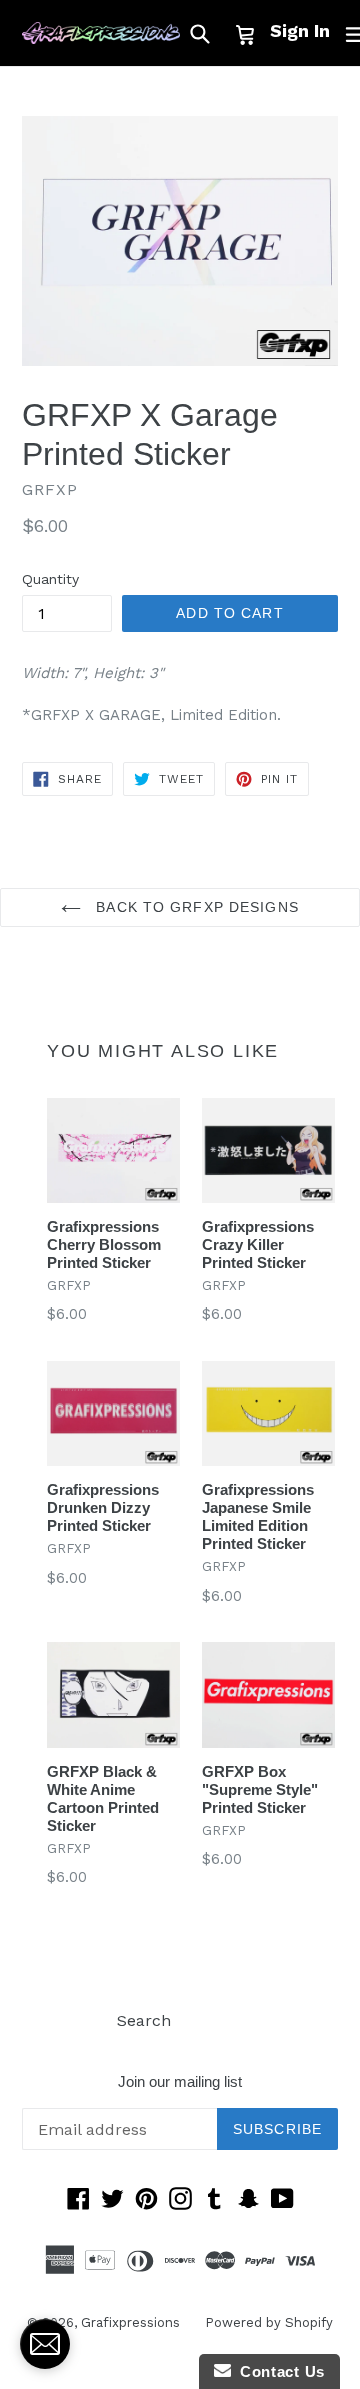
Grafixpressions (130, 2322)
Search (144, 2020)
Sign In (300, 30)
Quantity (50, 579)
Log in (219, 2020)
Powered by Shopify (269, 2322)
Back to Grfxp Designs (195, 907)
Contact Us (278, 2371)
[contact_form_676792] (45, 2344)
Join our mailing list (180, 2081)
